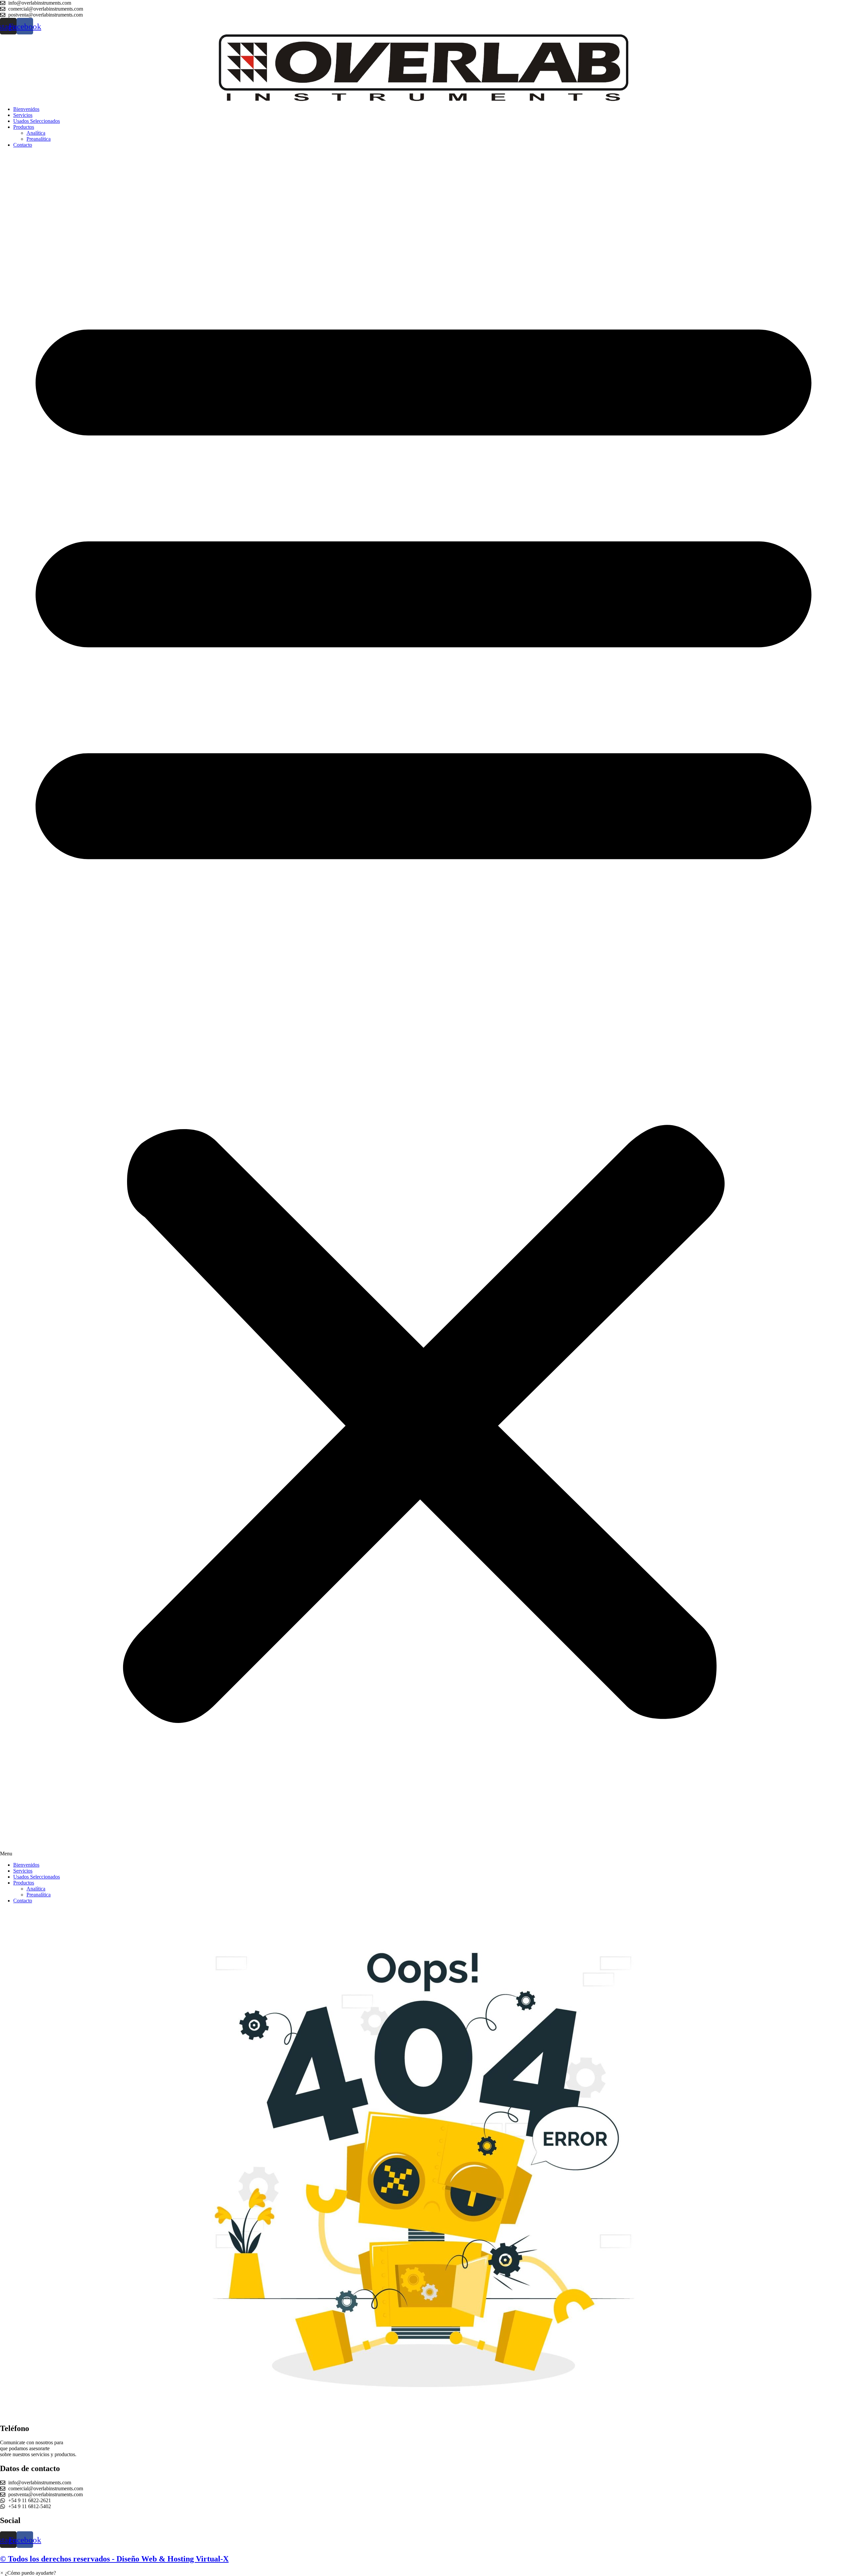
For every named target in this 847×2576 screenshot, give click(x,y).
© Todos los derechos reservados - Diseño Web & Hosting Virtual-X (114, 2559)
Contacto (23, 145)
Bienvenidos (26, 109)
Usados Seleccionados (37, 121)
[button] (423, 1005)
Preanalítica (39, 139)
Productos (24, 127)
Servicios (23, 115)
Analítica (36, 133)
